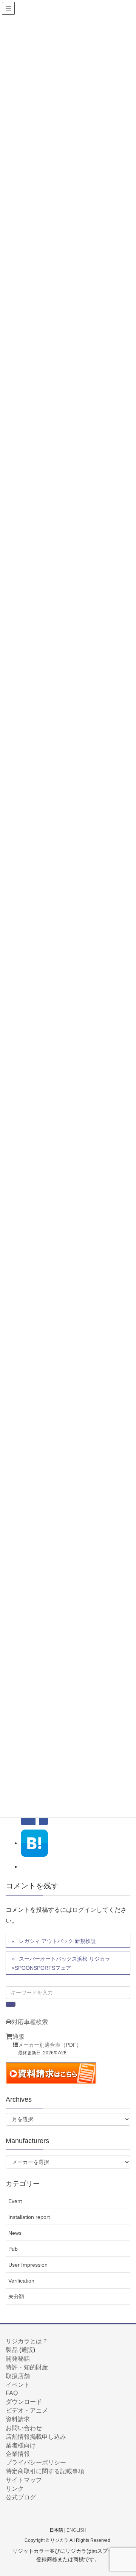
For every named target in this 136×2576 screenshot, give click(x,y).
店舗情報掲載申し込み (36, 2437)
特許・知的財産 (27, 2367)
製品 (12, 2350)
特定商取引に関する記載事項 (45, 2471)
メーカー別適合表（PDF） (50, 2045)
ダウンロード (24, 2402)
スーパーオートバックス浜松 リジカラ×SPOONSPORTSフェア (61, 1963)
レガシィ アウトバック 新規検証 (57, 1941)
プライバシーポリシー (36, 2462)
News (15, 2233)
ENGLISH (76, 2530)
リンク (15, 2489)
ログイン (84, 1910)
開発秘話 (18, 2359)
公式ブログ (21, 2497)
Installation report (29, 2217)
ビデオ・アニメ (27, 2411)
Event (15, 2201)
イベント (18, 2385)
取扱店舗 (18, 2376)
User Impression (28, 2265)
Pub (13, 2249)
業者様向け (21, 2445)
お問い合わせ (24, 2428)
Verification (21, 2281)
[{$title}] (34, 1843)
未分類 (16, 2297)
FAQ (12, 2393)
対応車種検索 (30, 2022)
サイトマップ (24, 2480)
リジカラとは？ (27, 2341)
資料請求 (18, 2419)
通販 (19, 2037)
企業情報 (18, 2454)
